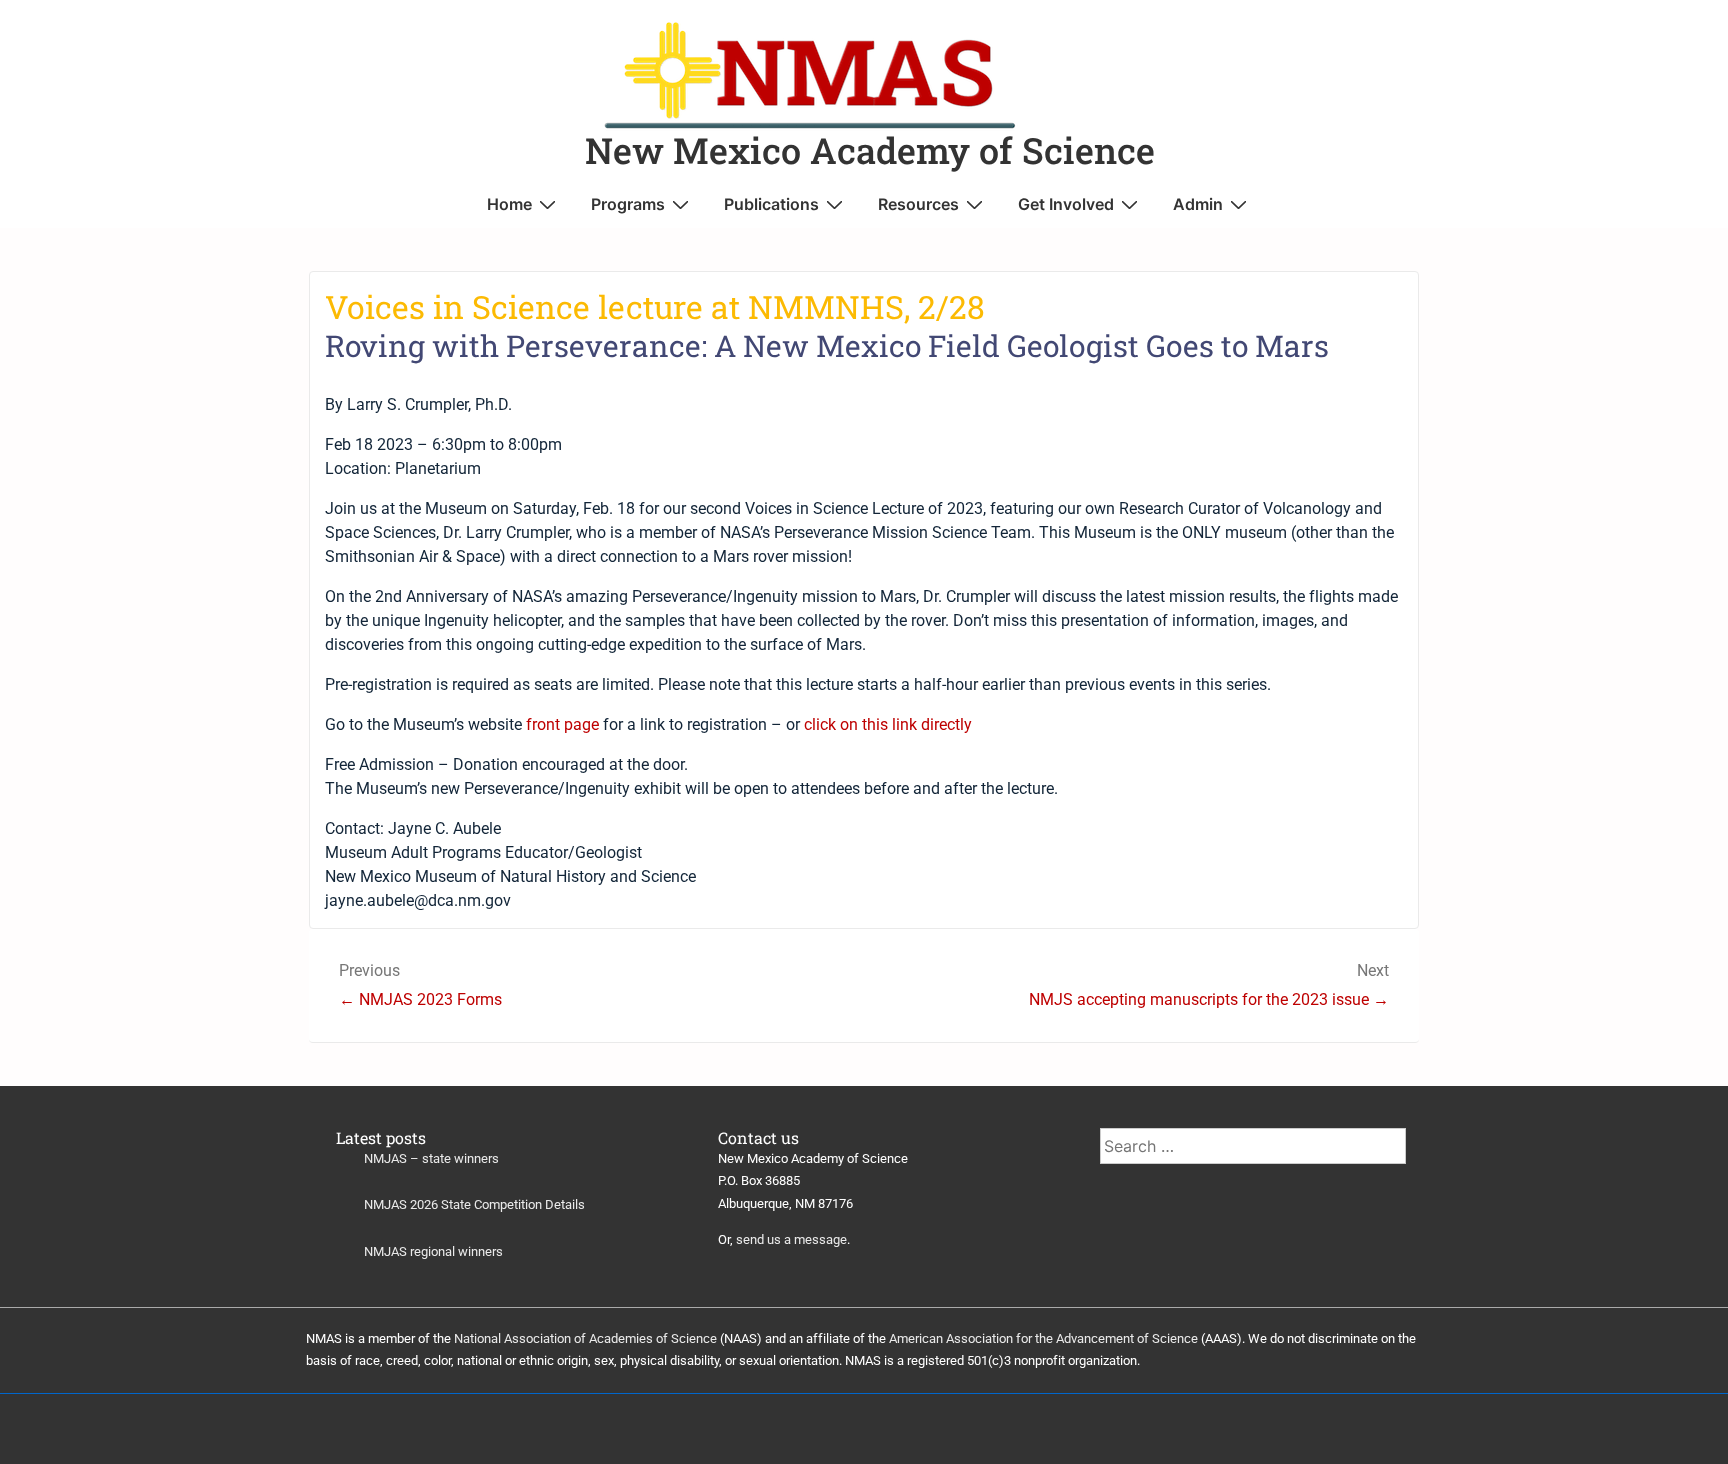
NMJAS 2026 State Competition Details (474, 1204)
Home (509, 204)
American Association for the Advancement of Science (1043, 1338)
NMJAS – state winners (431, 1158)
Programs (628, 204)
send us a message (791, 1239)
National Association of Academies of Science (585, 1338)
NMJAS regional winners (433, 1251)
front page (562, 724)
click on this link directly (888, 724)
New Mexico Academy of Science (870, 150)
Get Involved (1066, 204)
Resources (918, 204)
